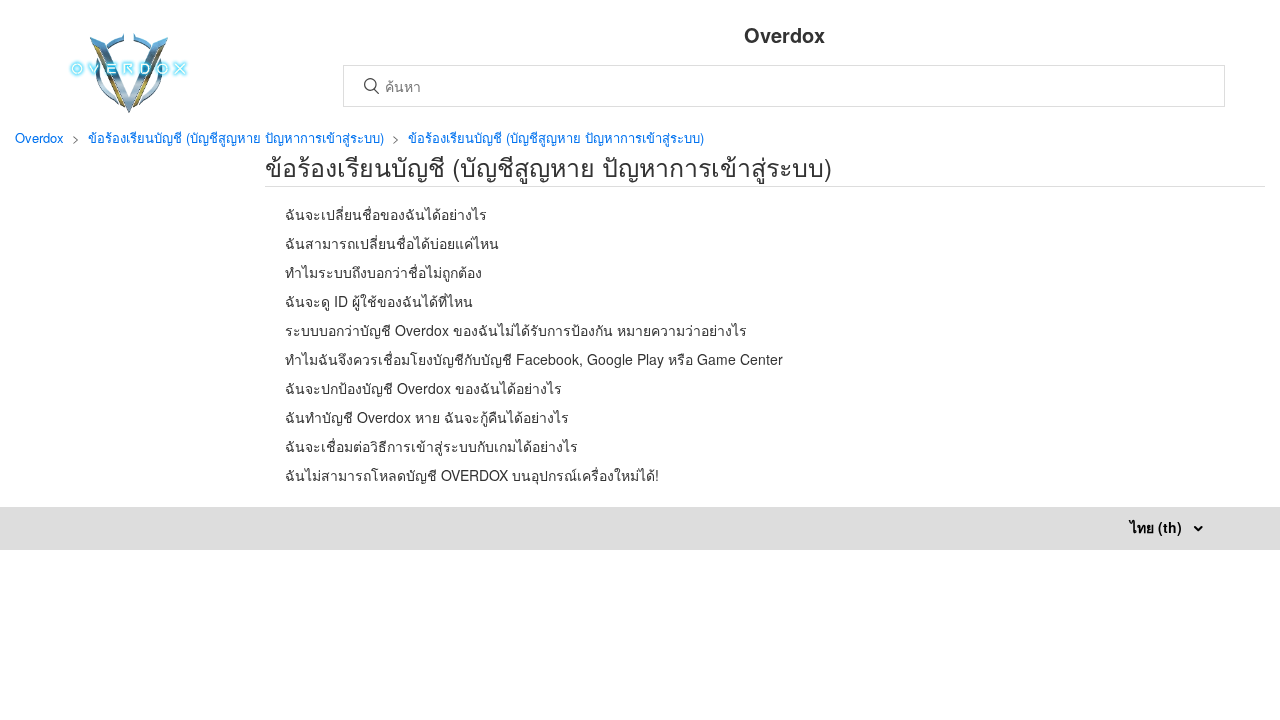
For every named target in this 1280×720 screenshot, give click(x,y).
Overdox (39, 137)
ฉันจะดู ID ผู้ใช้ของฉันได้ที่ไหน (379, 301)
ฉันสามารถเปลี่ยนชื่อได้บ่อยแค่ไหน (392, 243)
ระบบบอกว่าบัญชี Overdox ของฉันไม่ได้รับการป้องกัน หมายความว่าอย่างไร (516, 330)
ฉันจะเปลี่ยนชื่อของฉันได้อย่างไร (386, 214)
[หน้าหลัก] (128, 107)
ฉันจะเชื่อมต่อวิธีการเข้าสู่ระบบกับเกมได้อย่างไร (431, 446)
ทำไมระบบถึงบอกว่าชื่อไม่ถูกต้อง (383, 272)
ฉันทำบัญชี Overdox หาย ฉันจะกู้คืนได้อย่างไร (427, 417)
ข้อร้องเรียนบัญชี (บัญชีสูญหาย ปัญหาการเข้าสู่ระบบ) (236, 137)
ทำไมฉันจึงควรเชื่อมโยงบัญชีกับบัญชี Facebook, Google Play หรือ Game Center (534, 359)
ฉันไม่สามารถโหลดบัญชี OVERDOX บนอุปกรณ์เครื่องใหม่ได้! (472, 475)
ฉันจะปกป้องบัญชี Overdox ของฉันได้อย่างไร (423, 388)
